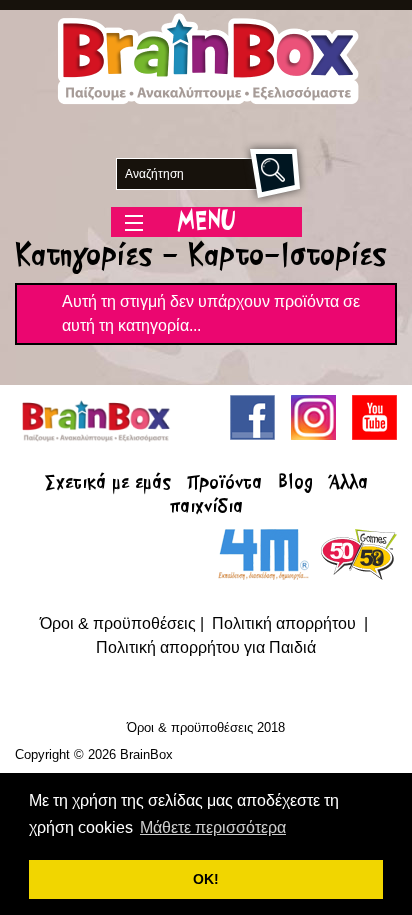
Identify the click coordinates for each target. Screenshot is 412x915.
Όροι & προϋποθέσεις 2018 (206, 727)
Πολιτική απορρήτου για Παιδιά (206, 647)
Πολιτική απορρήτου (286, 623)
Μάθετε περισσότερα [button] (213, 827)
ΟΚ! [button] (206, 879)
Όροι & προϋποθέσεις (118, 623)
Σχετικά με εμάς (108, 484)
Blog (295, 484)
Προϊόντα (224, 484)
